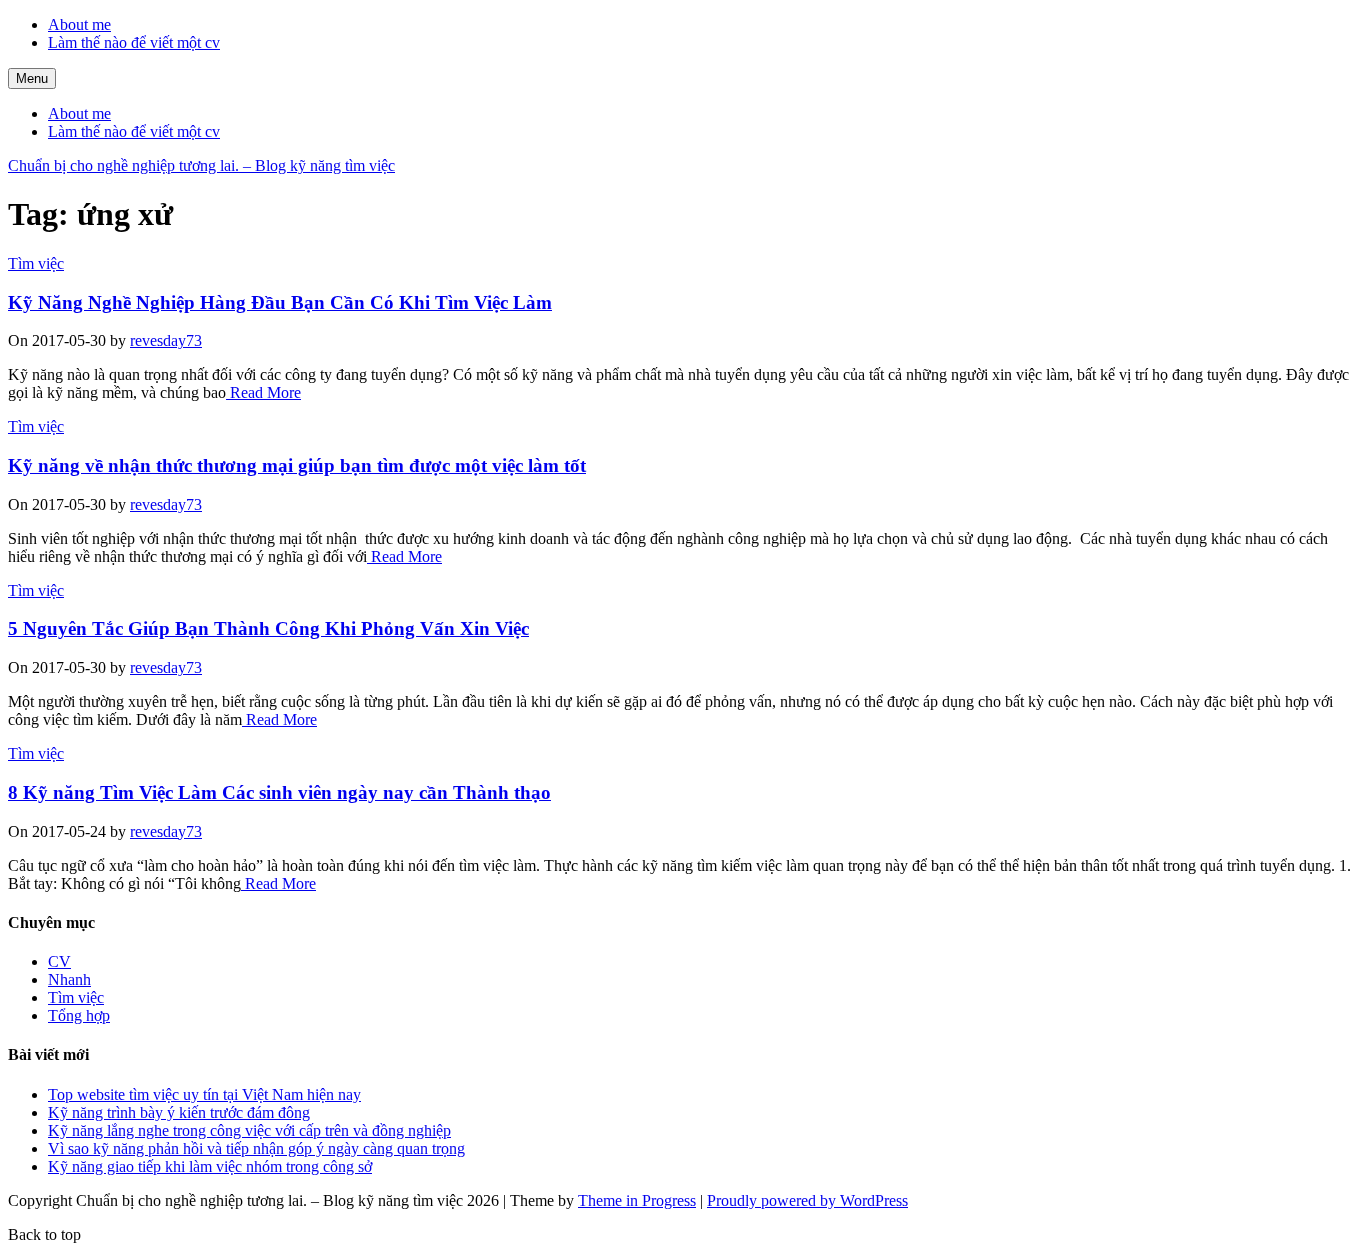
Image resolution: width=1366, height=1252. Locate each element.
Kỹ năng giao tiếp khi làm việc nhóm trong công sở (210, 1166)
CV (59, 961)
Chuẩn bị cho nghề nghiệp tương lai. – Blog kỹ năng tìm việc (201, 165)
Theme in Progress (637, 1200)
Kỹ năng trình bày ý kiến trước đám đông (179, 1112)
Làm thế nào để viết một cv (134, 42)
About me (79, 24)
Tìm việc (36, 263)
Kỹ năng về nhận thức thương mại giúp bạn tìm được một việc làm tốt (297, 465)
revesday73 (166, 340)
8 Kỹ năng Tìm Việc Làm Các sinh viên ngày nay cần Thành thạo (279, 792)
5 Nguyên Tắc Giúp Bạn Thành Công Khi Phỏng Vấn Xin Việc (268, 628)
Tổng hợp (79, 1015)
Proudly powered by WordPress (807, 1200)
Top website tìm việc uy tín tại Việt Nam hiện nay (204, 1094)
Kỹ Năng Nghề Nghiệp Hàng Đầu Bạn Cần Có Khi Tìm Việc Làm (280, 302)
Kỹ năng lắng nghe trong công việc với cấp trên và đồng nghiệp (249, 1130)
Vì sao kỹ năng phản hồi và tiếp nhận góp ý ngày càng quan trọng (256, 1148)
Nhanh (69, 979)
